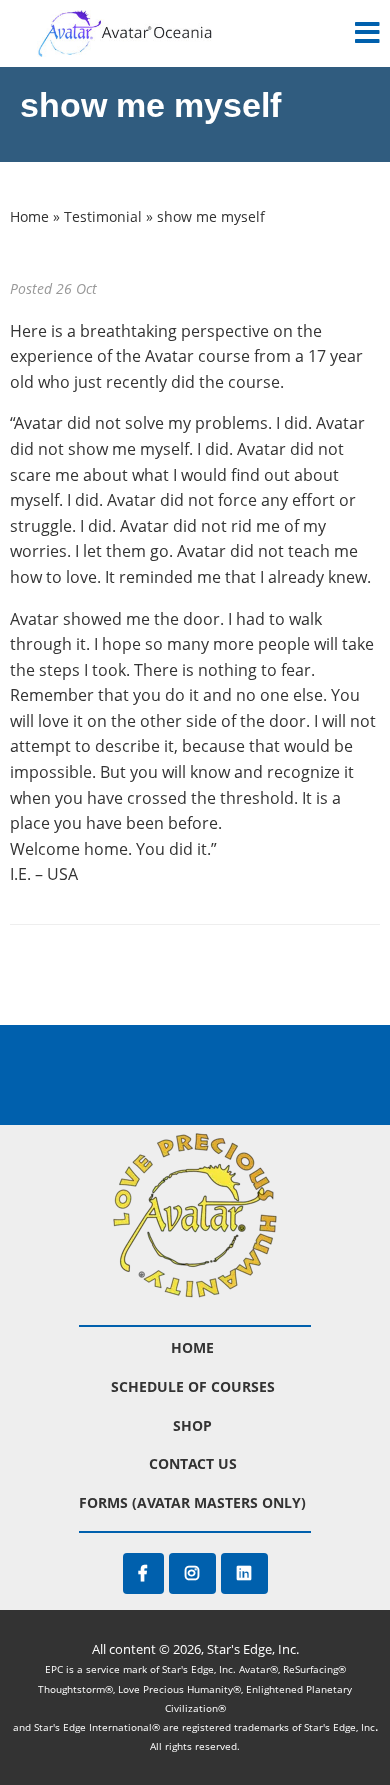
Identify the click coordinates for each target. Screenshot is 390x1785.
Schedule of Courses (193, 1386)
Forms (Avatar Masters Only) (192, 1502)
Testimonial (103, 216)
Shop (192, 1425)
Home (29, 216)
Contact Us (193, 1463)
